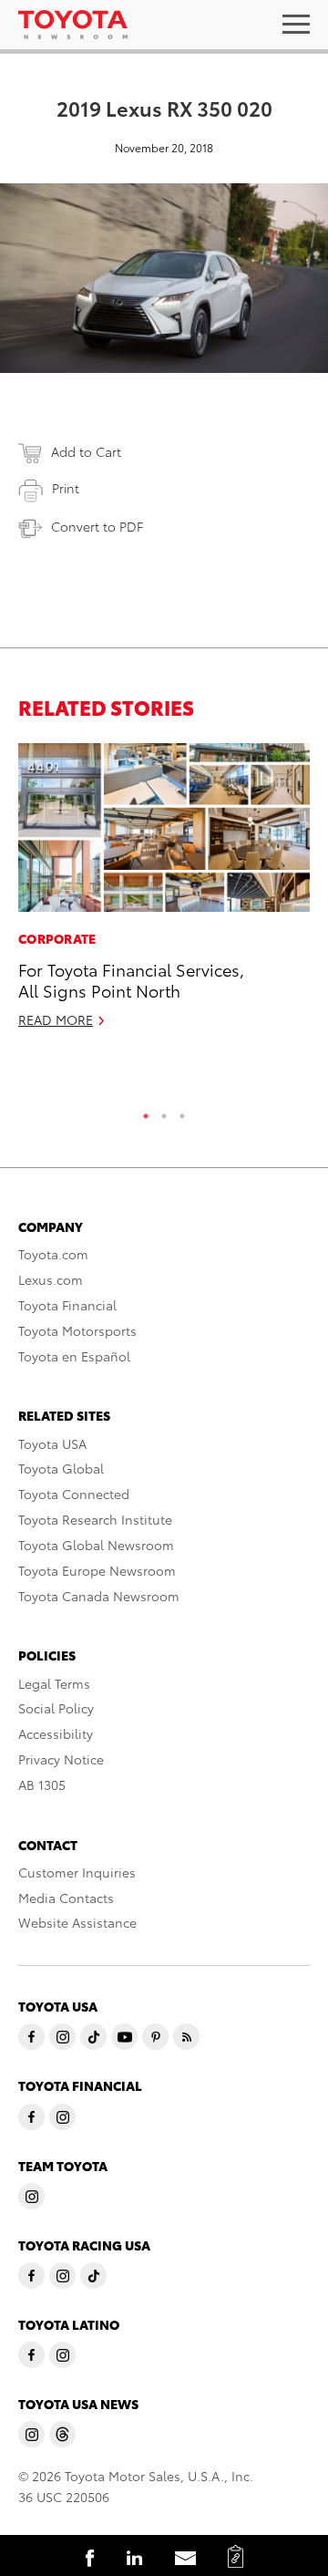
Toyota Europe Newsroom (97, 1570)
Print (66, 488)
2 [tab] (164, 1112)
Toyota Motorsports (77, 1330)
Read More (56, 1019)
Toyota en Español (74, 1356)
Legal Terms (54, 1683)
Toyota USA (52, 1443)
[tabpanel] (164, 894)
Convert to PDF (97, 526)
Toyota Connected (74, 1494)
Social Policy (56, 1708)
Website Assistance (77, 1922)
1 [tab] (146, 1112)
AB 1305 (42, 1785)
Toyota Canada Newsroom (99, 1596)
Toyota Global (61, 1468)
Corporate (57, 938)
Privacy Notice (61, 1759)
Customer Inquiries (77, 1872)
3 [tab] (182, 1112)
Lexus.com (51, 1279)
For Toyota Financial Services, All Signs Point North (131, 979)
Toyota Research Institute (95, 1519)
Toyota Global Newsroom (96, 1545)
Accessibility (56, 1733)
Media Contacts (66, 1898)
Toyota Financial (67, 1305)
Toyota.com (53, 1254)
